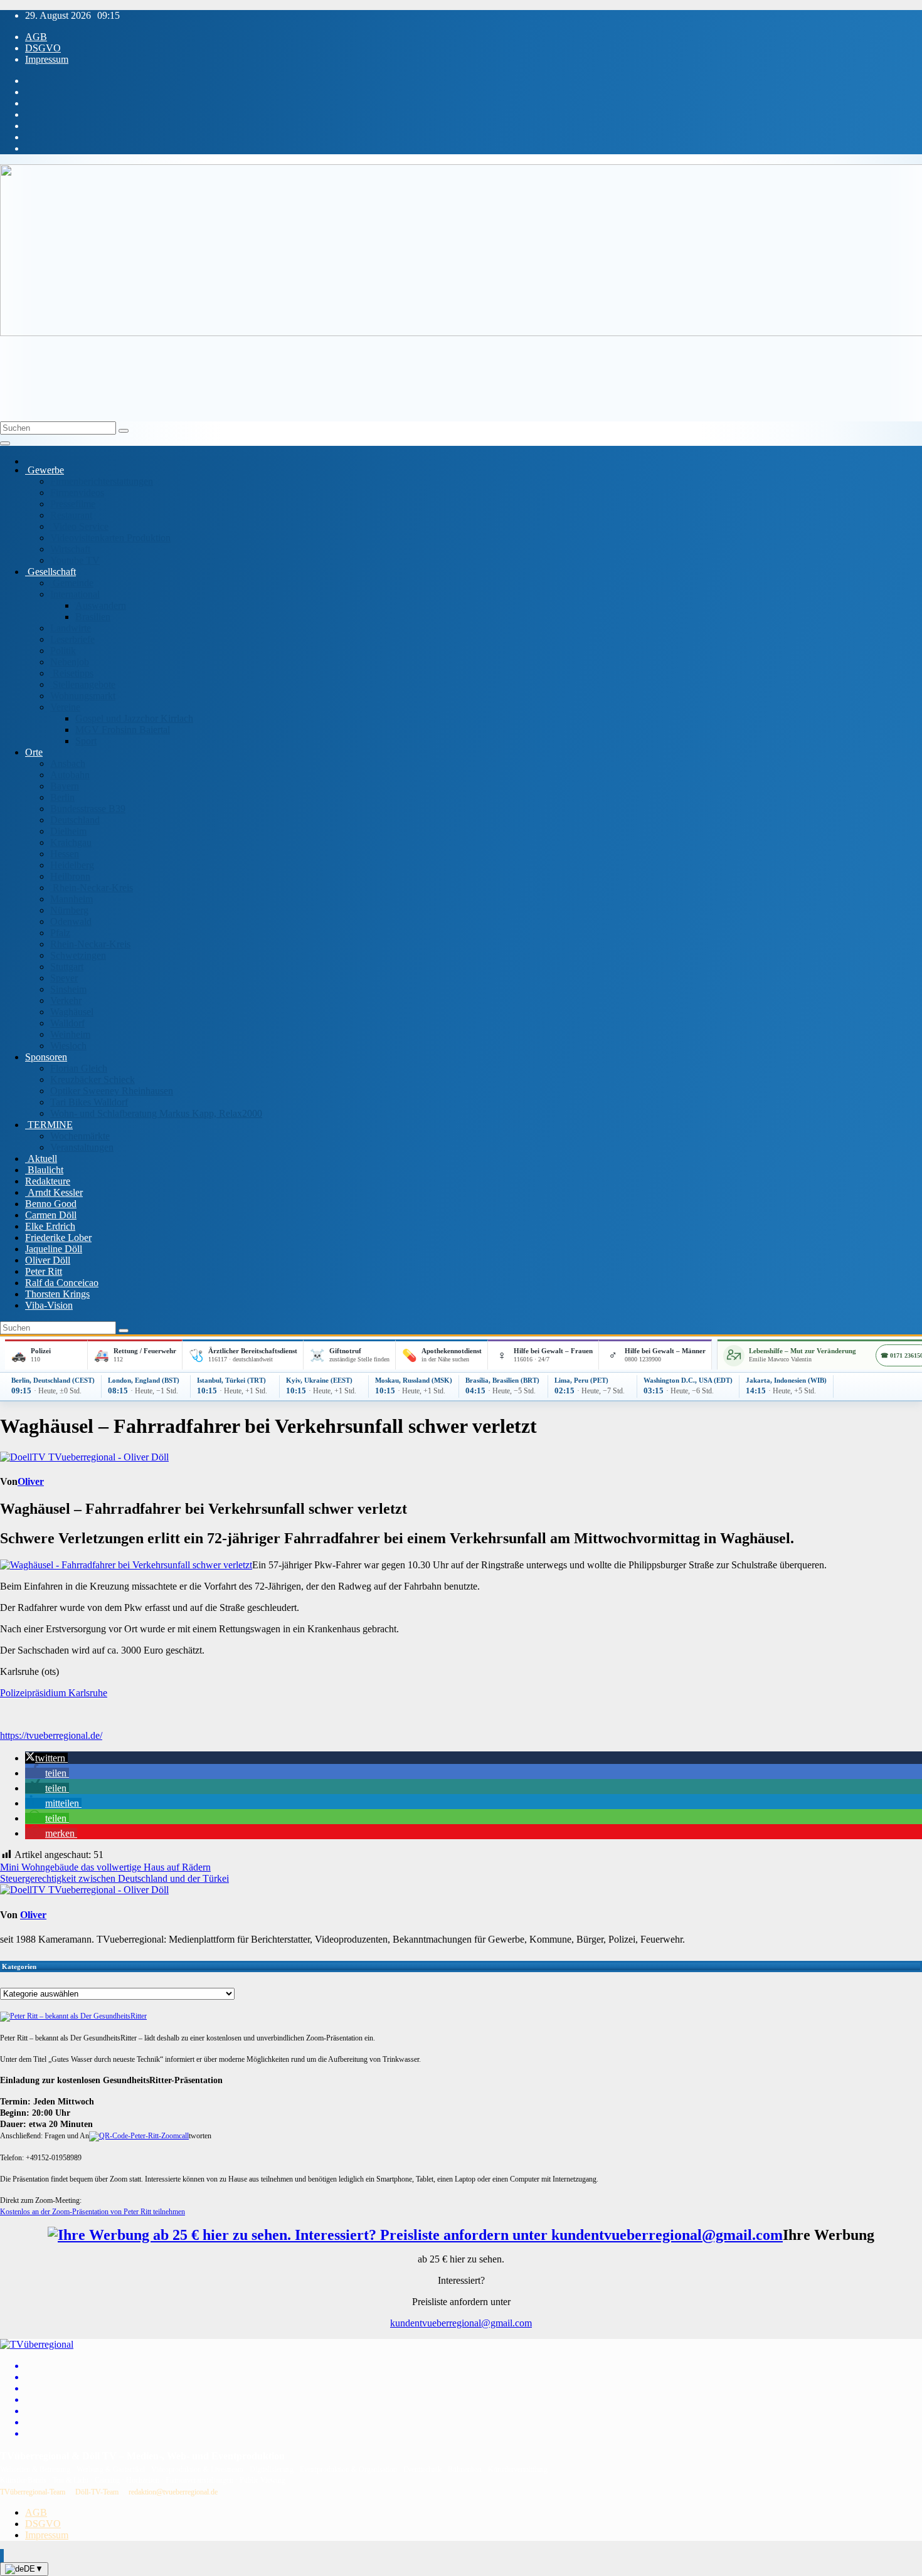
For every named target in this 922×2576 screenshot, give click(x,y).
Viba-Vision (49, 1305)
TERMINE (49, 1125)
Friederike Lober (58, 1238)
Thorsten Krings (57, 1294)
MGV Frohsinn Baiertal (123, 730)
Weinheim (70, 1034)
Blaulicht (44, 1170)
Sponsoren (46, 1057)
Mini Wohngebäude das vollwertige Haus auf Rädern (105, 1867)
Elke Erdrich (50, 1226)
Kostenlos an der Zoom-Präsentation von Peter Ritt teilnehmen (93, 2212)
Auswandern (101, 605)
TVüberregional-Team (33, 2492)
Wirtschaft (70, 549)
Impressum (47, 59)
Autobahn (70, 775)
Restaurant (71, 515)
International (75, 594)
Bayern (65, 786)
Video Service (79, 526)
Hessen (65, 854)
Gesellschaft (50, 572)
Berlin (62, 797)
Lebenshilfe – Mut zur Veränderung (803, 1351)
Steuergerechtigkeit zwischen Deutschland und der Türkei (114, 1878)
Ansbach (68, 763)
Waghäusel (72, 1012)
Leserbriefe (72, 639)
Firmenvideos (77, 493)
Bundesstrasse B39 (88, 809)
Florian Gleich (79, 1068)
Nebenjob (70, 662)
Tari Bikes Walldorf (89, 1102)
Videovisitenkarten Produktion (110, 538)
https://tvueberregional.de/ (51, 1735)
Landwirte (71, 628)
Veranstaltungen (82, 1147)
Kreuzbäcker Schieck (93, 1079)
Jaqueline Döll (54, 1249)
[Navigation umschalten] (5, 443)
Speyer (64, 978)
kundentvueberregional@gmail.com (461, 2323)
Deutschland (75, 820)
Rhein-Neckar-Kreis (92, 888)
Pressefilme (73, 504)
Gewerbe (45, 470)
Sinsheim (68, 989)
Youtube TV (75, 560)
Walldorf (67, 1023)
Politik (63, 651)
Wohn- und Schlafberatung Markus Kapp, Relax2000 (156, 1113)
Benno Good (51, 1204)
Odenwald (71, 921)
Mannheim (72, 899)
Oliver (31, 1481)
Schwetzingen (78, 955)
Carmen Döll (51, 1215)
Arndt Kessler (54, 1192)
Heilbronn (70, 876)
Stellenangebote (83, 684)
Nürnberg (69, 910)
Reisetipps (72, 673)
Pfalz (60, 933)
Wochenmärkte (80, 1136)
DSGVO (43, 48)
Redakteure (48, 1181)
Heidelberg (72, 865)
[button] (46, 1758)
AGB (36, 37)
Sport (86, 741)
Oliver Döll (48, 1260)
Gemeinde (72, 583)
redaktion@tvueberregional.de (173, 2492)
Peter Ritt (44, 1271)
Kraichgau (71, 842)
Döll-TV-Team (97, 2492)
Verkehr (66, 1000)
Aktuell (41, 1159)
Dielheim (68, 831)
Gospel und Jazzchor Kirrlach (134, 718)
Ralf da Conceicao (62, 1283)
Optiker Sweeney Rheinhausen (112, 1091)
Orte (34, 752)
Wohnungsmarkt (83, 696)
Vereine (65, 707)
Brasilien (93, 617)
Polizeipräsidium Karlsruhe (54, 1693)
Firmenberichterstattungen (102, 481)
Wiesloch (68, 1046)
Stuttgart (67, 967)
